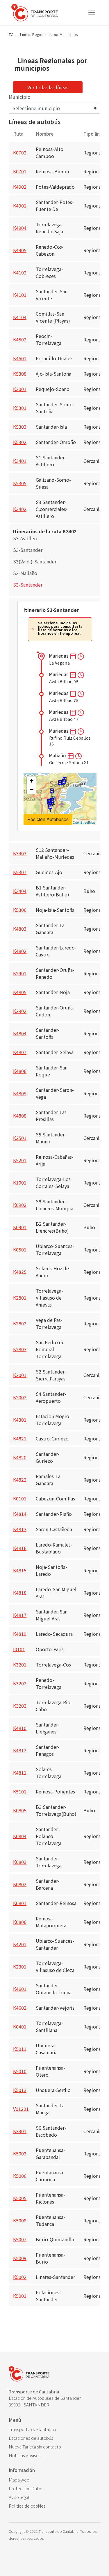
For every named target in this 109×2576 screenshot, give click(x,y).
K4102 (20, 272)
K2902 (20, 1011)
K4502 (20, 339)
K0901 (20, 1227)
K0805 (20, 1810)
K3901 (20, 2131)
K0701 (20, 171)
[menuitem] (54, 2429)
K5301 (20, 408)
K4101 (20, 295)
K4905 (20, 250)
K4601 (20, 1989)
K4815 (20, 1570)
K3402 (20, 509)
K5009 (20, 2258)
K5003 (20, 2153)
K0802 (20, 1884)
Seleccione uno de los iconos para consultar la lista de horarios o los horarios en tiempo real (60, 628)
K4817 (20, 1615)
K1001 (20, 1183)
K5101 (20, 1791)
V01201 (21, 2109)
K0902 (20, 1205)
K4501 (20, 358)
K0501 (20, 1249)
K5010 (20, 2071)
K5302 (20, 442)
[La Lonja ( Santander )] (60, 784)
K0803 (20, 1862)
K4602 (20, 2008)
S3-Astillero (26, 538)
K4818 (20, 1593)
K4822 (20, 1480)
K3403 (20, 853)
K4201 (20, 1944)
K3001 (20, 389)
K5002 (20, 2277)
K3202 (20, 1683)
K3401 (20, 461)
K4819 (20, 1634)
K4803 (20, 929)
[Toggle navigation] (92, 12)
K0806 (20, 1922)
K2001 (20, 1375)
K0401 (20, 2026)
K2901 (20, 973)
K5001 (20, 2296)
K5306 (20, 910)
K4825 (20, 1272)
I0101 (19, 1649)
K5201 (20, 1160)
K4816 (20, 1548)
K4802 (20, 951)
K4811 (20, 1773)
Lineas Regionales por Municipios (49, 34)
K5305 (20, 483)
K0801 (20, 1903)
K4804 (20, 1033)
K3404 (20, 891)
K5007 (20, 2239)
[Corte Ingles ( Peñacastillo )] (52, 793)
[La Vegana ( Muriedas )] (50, 808)
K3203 (20, 1706)
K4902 (20, 187)
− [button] (32, 789)
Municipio (20, 97)
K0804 (20, 1836)
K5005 (20, 2198)
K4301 (20, 1420)
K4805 (20, 992)
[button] (73, 656)
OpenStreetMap (84, 822)
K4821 (20, 1438)
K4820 (20, 1457)
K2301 (20, 1966)
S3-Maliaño (25, 573)
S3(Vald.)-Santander (35, 561)
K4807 (20, 1052)
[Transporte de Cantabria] (35, 13)
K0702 (20, 152)
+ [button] (32, 781)
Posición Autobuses (48, 819)
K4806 (20, 1071)
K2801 (20, 1298)
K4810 (20, 1728)
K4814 (20, 1514)
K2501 (20, 1138)
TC (11, 34)
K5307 (20, 872)
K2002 (20, 1397)
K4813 (20, 1529)
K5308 (20, 374)
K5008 (20, 2220)
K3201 (20, 1664)
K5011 (20, 2049)
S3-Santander (28, 550)
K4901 (20, 205)
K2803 (20, 1349)
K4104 (20, 317)
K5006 (20, 2176)
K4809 (20, 1093)
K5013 (20, 2090)
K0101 (20, 1498)
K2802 (20, 1323)
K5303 (20, 427)
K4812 (20, 1750)
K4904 (20, 228)
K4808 (20, 1116)
